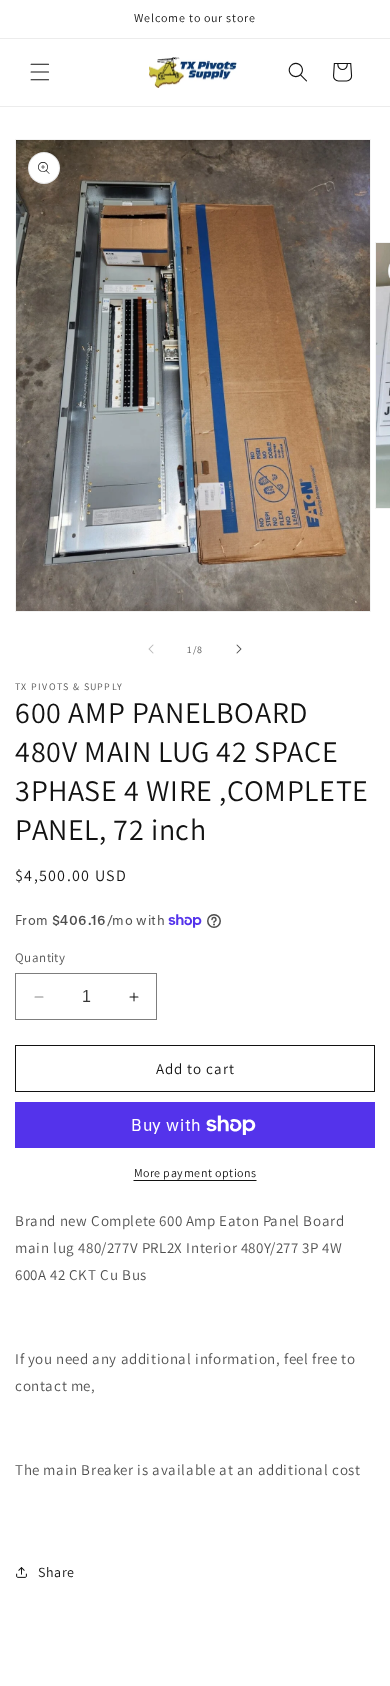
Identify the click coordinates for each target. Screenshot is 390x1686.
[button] (40, 72)
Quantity (40, 957)
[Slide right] (239, 649)
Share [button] (56, 1572)
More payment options (195, 1172)
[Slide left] (151, 649)
